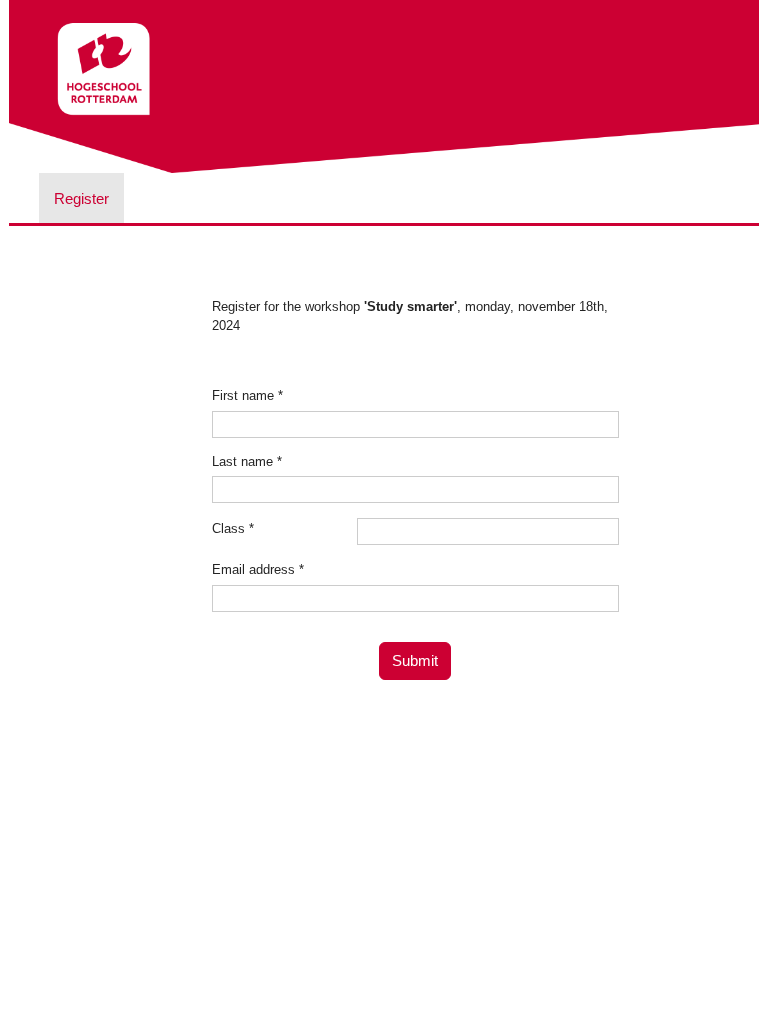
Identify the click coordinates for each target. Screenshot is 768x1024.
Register (81, 198)
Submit (415, 660)
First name (247, 395)
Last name (247, 461)
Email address (258, 569)
